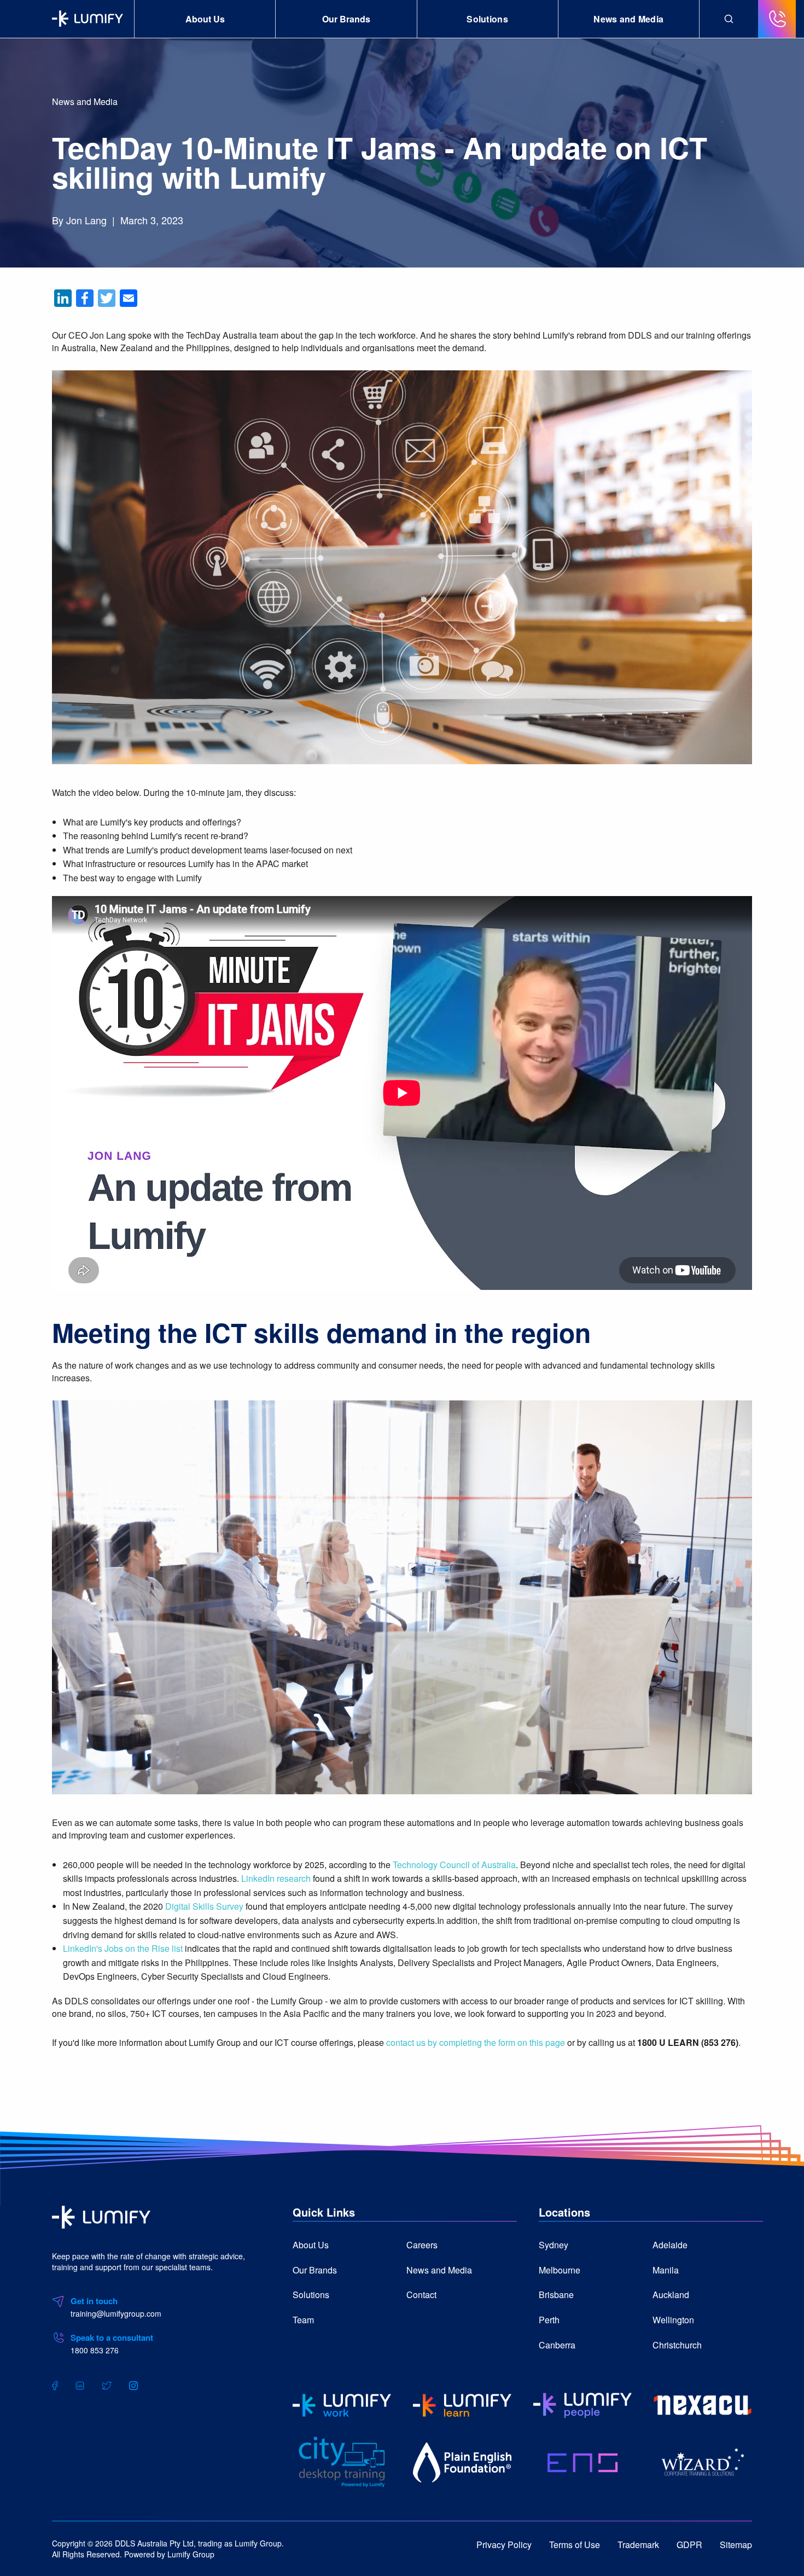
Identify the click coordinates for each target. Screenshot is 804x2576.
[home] (101, 2216)
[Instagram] (133, 2385)
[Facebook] (85, 298)
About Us (205, 19)
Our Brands (346, 19)
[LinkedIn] (63, 298)
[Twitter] (107, 298)
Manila (666, 2270)
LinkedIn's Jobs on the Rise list (123, 1948)
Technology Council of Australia (454, 1865)
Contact (421, 2295)
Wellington (673, 2320)
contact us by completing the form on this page (476, 2042)
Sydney (554, 2245)
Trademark (638, 2545)
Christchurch (677, 2345)
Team (303, 2320)
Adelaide (670, 2245)
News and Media (628, 19)
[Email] (129, 298)
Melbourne (560, 2270)
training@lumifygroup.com (116, 2313)
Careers (422, 2245)
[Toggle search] (729, 19)
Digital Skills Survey (204, 1906)
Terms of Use (575, 2545)
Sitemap (736, 2545)
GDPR (689, 2545)
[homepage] (88, 19)
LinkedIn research (276, 1878)
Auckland (671, 2295)
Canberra (557, 2345)
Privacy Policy (504, 2545)
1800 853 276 (95, 2350)
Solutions (487, 19)
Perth (549, 2320)
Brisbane (556, 2295)
